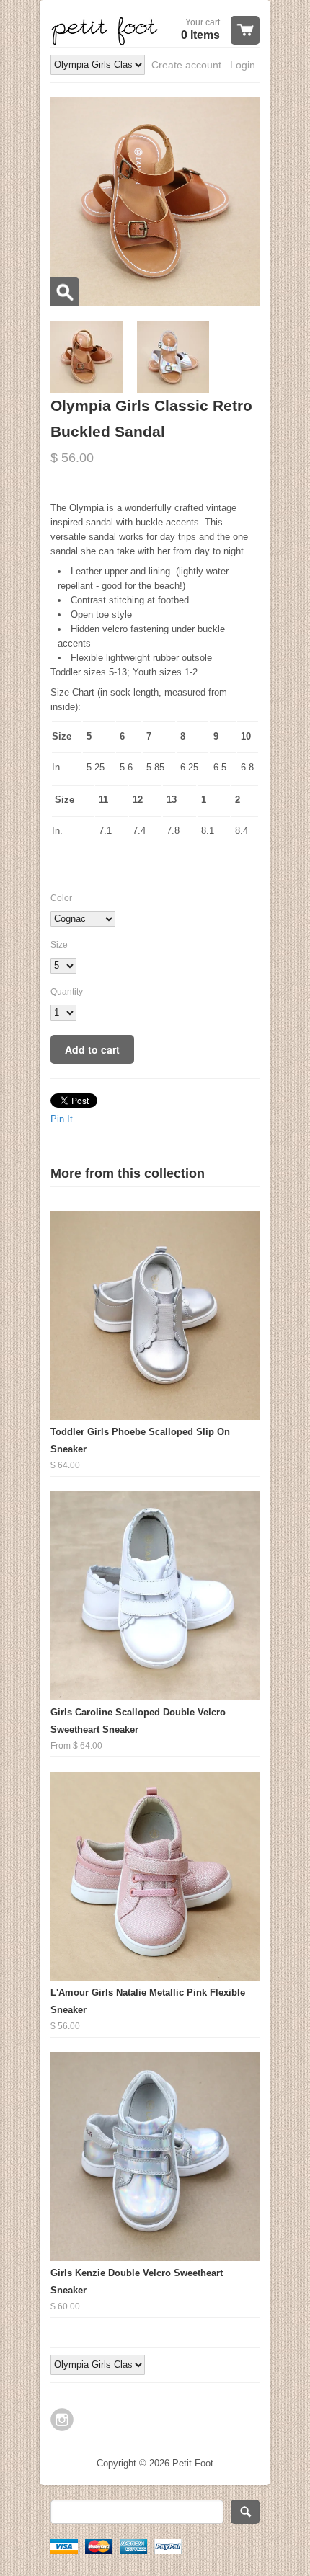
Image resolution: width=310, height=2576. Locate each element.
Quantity (67, 992)
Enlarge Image (65, 292)
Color (61, 898)
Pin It (62, 1119)
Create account (186, 65)
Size (59, 945)
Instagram (62, 2420)
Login (243, 65)
